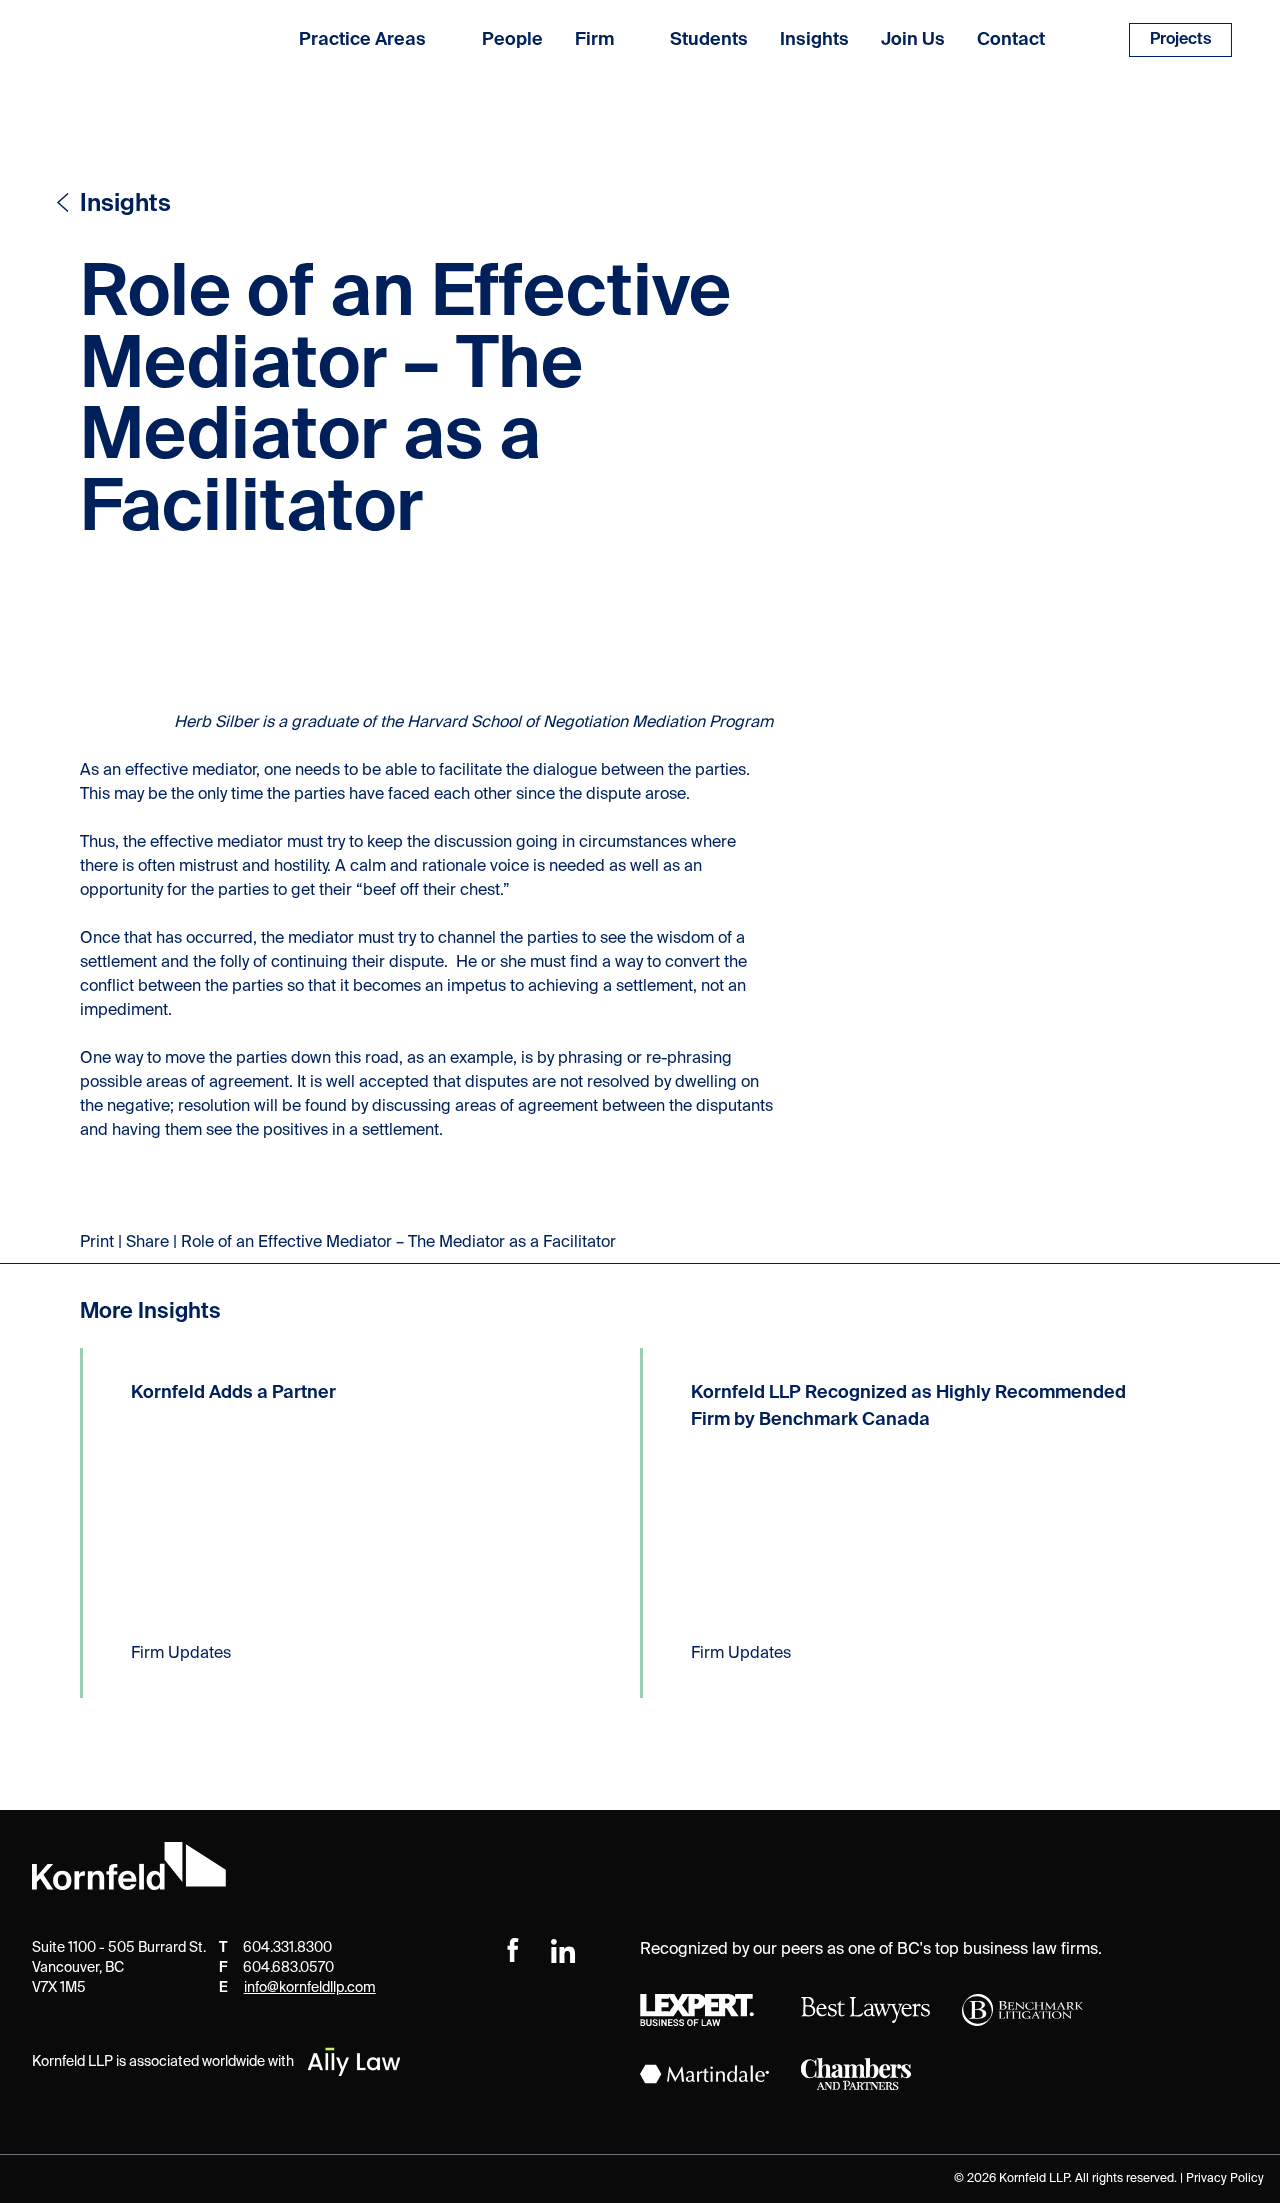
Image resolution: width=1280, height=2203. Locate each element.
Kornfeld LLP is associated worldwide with (163, 2062)
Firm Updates (181, 1654)
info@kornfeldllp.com (310, 1988)
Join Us (913, 40)
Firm (594, 40)
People (512, 40)
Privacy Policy (1225, 2179)
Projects (1180, 40)
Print (97, 1243)
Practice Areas (362, 40)
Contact (1011, 40)
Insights (814, 40)
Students (709, 40)
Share (147, 1243)
